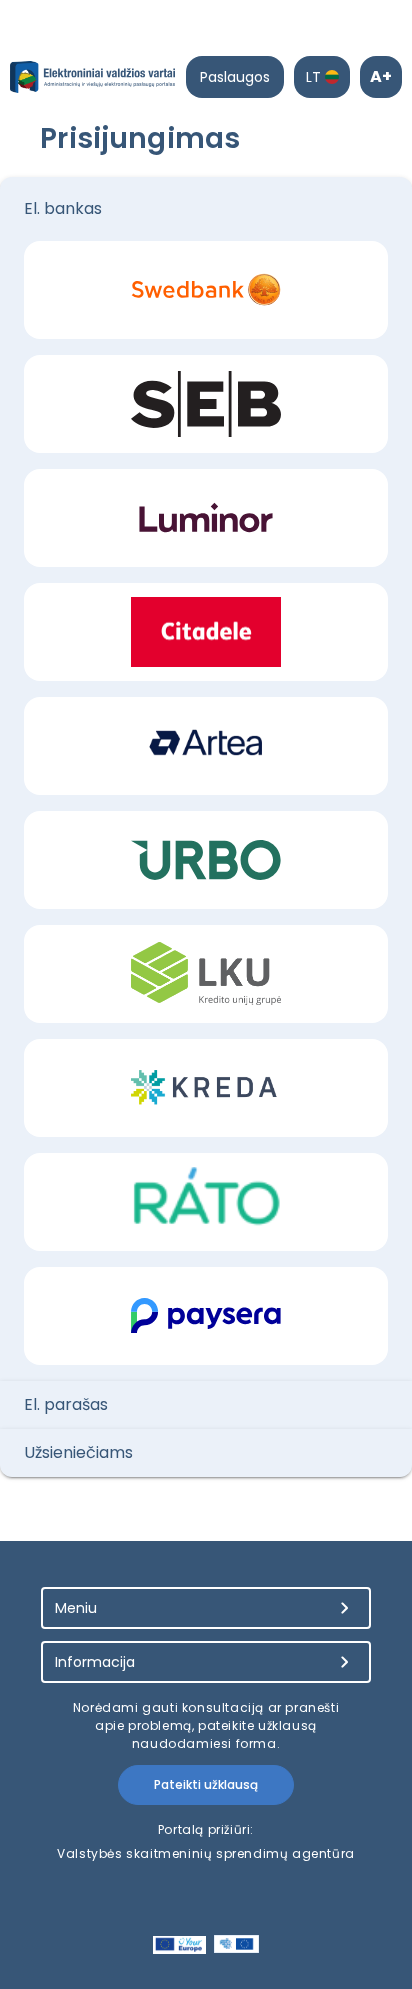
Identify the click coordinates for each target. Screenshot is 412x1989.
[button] (206, 209)
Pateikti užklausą (206, 1784)
